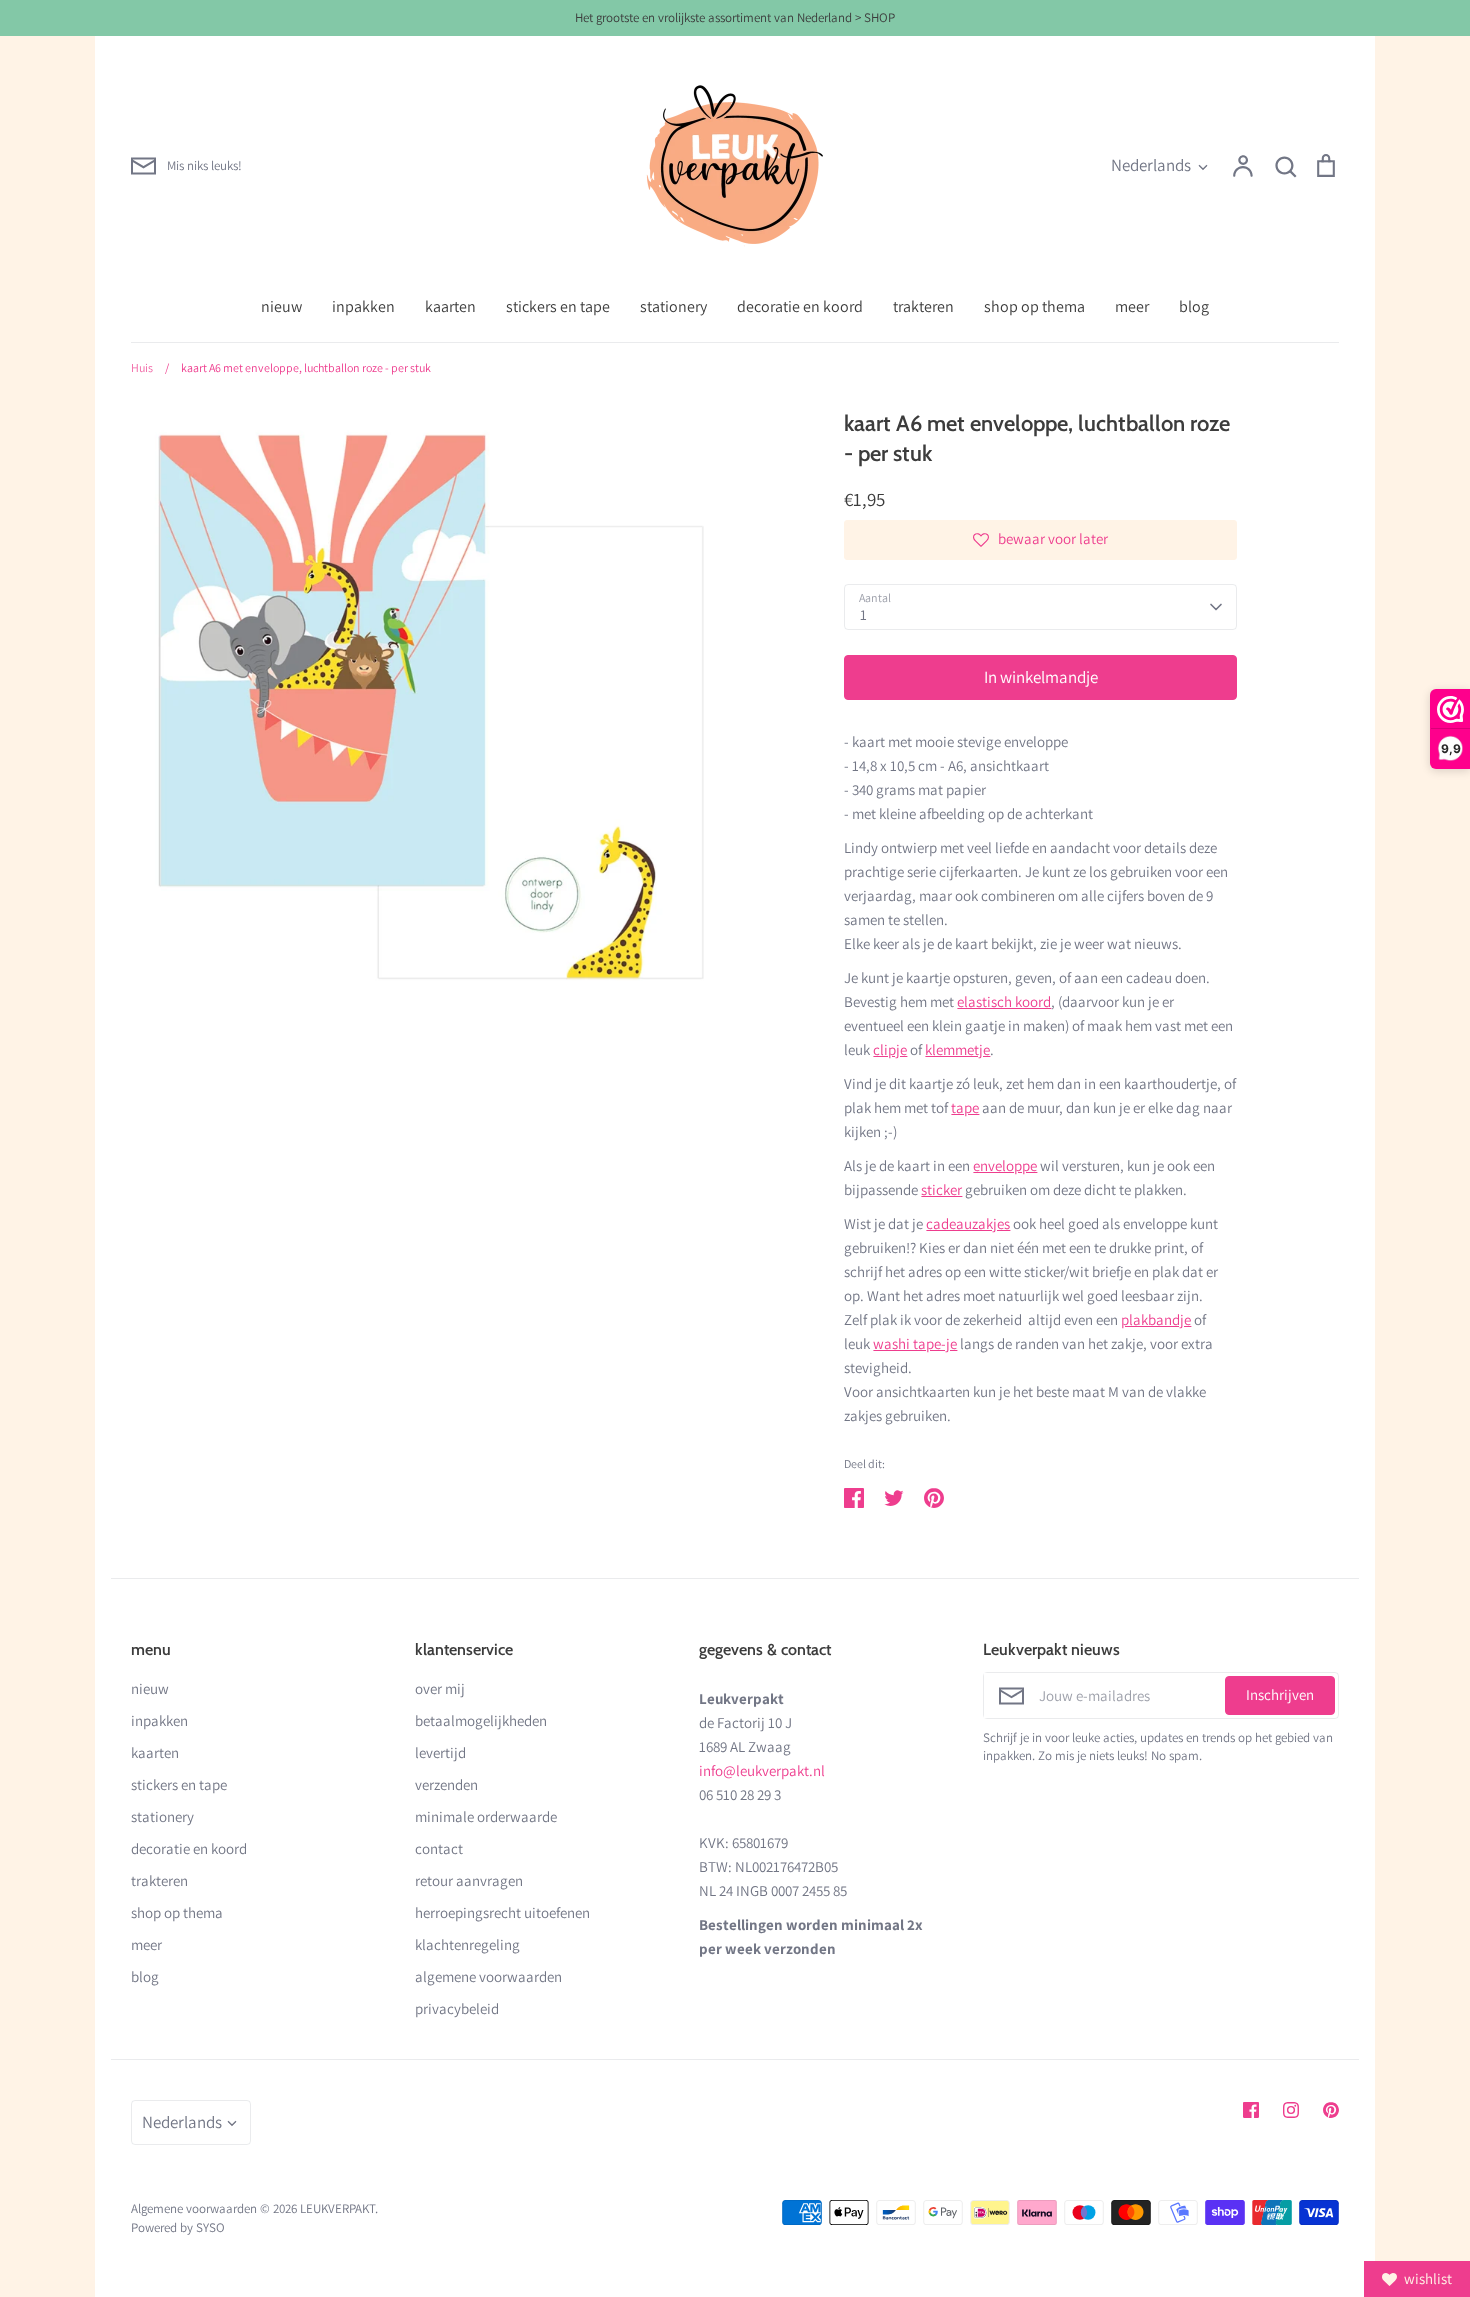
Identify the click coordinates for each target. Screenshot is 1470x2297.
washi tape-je (915, 1343)
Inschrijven (1280, 1694)
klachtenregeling (467, 1944)
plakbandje (1156, 1319)
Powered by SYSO (178, 2227)
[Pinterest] (1331, 2110)
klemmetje (957, 1049)
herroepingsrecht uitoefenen (502, 1912)
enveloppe (1005, 1165)
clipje (890, 1049)
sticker (941, 1189)
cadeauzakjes (968, 1223)
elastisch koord (1004, 1001)
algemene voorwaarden (488, 1976)
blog (1194, 306)
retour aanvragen (469, 1880)
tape (965, 1107)
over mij (440, 1688)
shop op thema (1034, 306)
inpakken (363, 306)
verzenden (446, 1784)
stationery (673, 306)
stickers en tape (558, 306)
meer (1132, 306)
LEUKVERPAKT (337, 2208)
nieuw (281, 306)
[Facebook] (1251, 2110)
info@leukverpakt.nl (762, 1770)
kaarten (450, 306)
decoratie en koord (800, 306)
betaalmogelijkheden (481, 1720)
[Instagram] (1291, 2110)
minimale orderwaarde (486, 1816)
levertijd (440, 1752)
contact (439, 1848)
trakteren (923, 306)
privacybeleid (457, 2008)
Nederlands (1151, 165)
